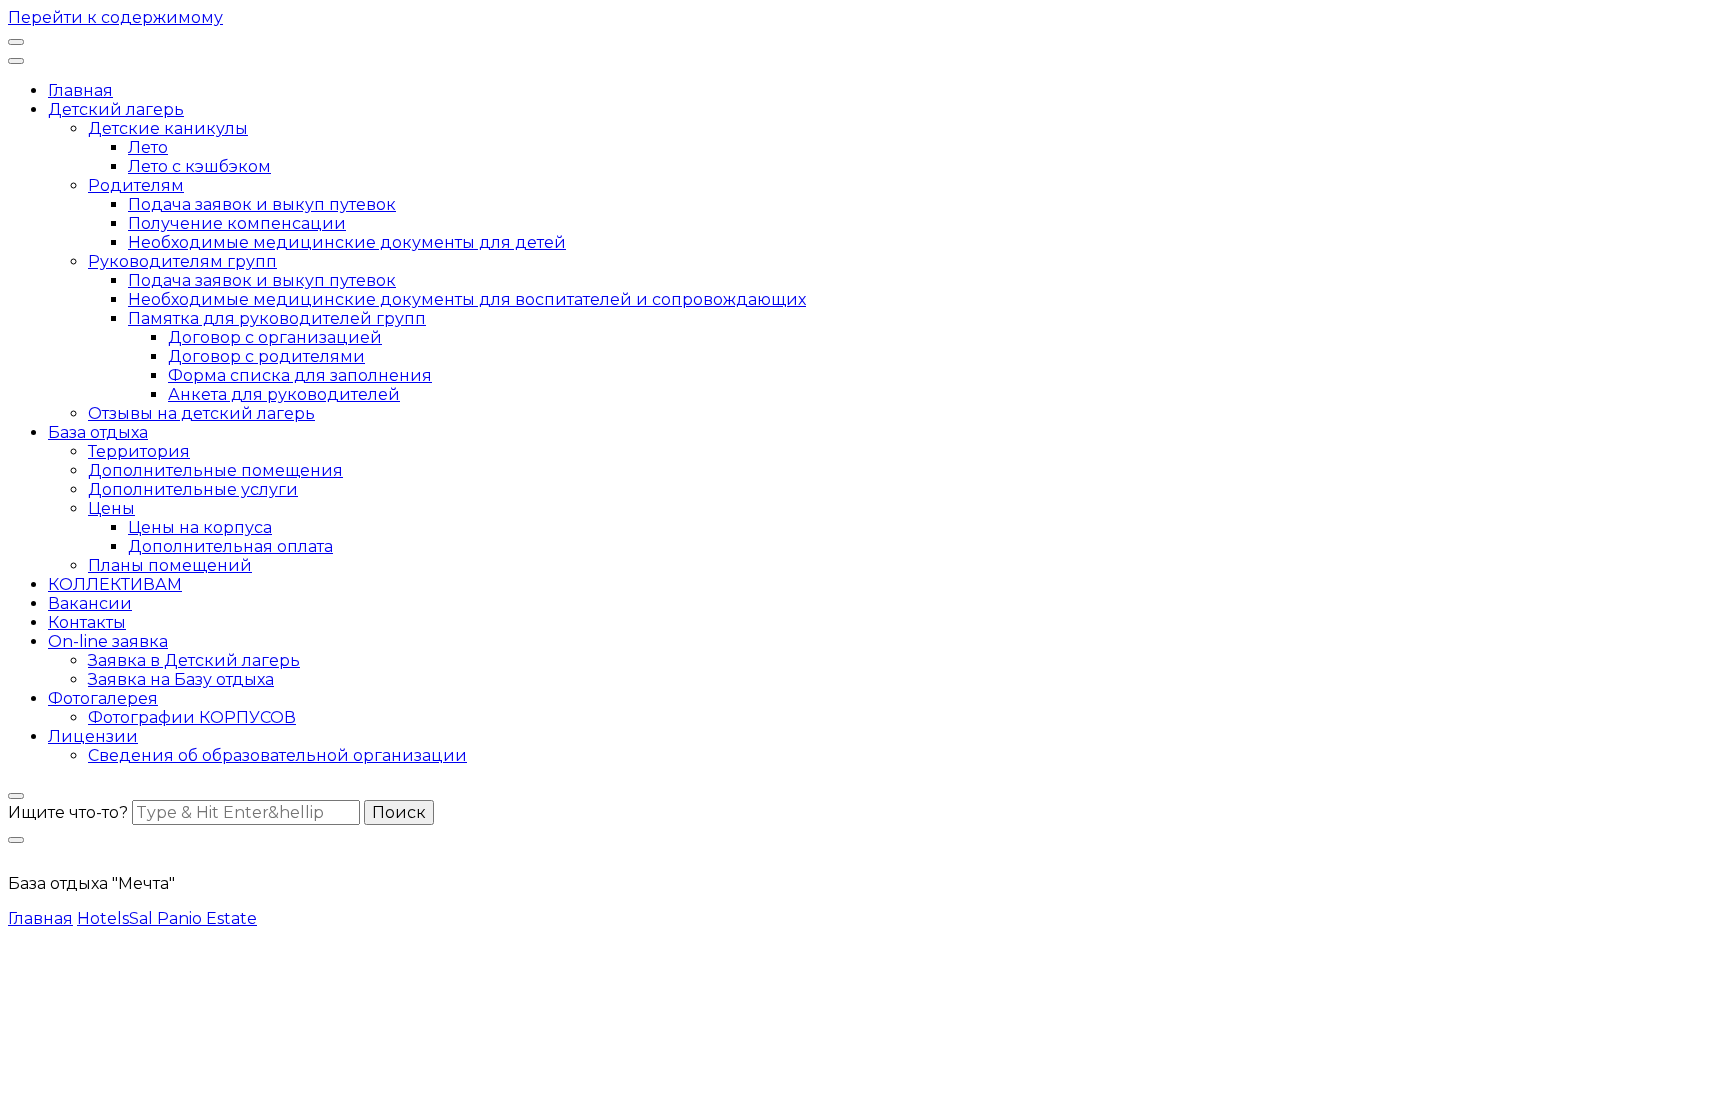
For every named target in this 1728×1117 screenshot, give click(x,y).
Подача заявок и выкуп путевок (262, 204)
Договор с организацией (275, 337)
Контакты (87, 622)
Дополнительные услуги (193, 489)
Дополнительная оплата (230, 546)
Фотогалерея (103, 698)
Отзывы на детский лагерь (201, 413)
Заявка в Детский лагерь (194, 660)
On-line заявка (108, 641)
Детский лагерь (116, 109)
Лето (148, 147)
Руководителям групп (182, 261)
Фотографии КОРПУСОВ (192, 717)
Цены (111, 508)
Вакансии (90, 603)
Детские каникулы (168, 128)
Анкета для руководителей (284, 394)
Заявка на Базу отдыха (181, 679)
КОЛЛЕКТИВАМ (115, 584)
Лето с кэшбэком (199, 166)
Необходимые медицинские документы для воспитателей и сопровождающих (467, 299)
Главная (80, 90)
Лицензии (93, 736)
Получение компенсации (237, 223)
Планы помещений (170, 565)
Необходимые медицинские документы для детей (347, 242)
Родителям (136, 185)
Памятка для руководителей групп (277, 318)
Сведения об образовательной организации (277, 755)
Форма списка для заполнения (300, 375)
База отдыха (98, 432)
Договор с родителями (266, 356)
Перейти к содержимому (115, 17)
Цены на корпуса (200, 527)
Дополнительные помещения (215, 470)
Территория (139, 451)
